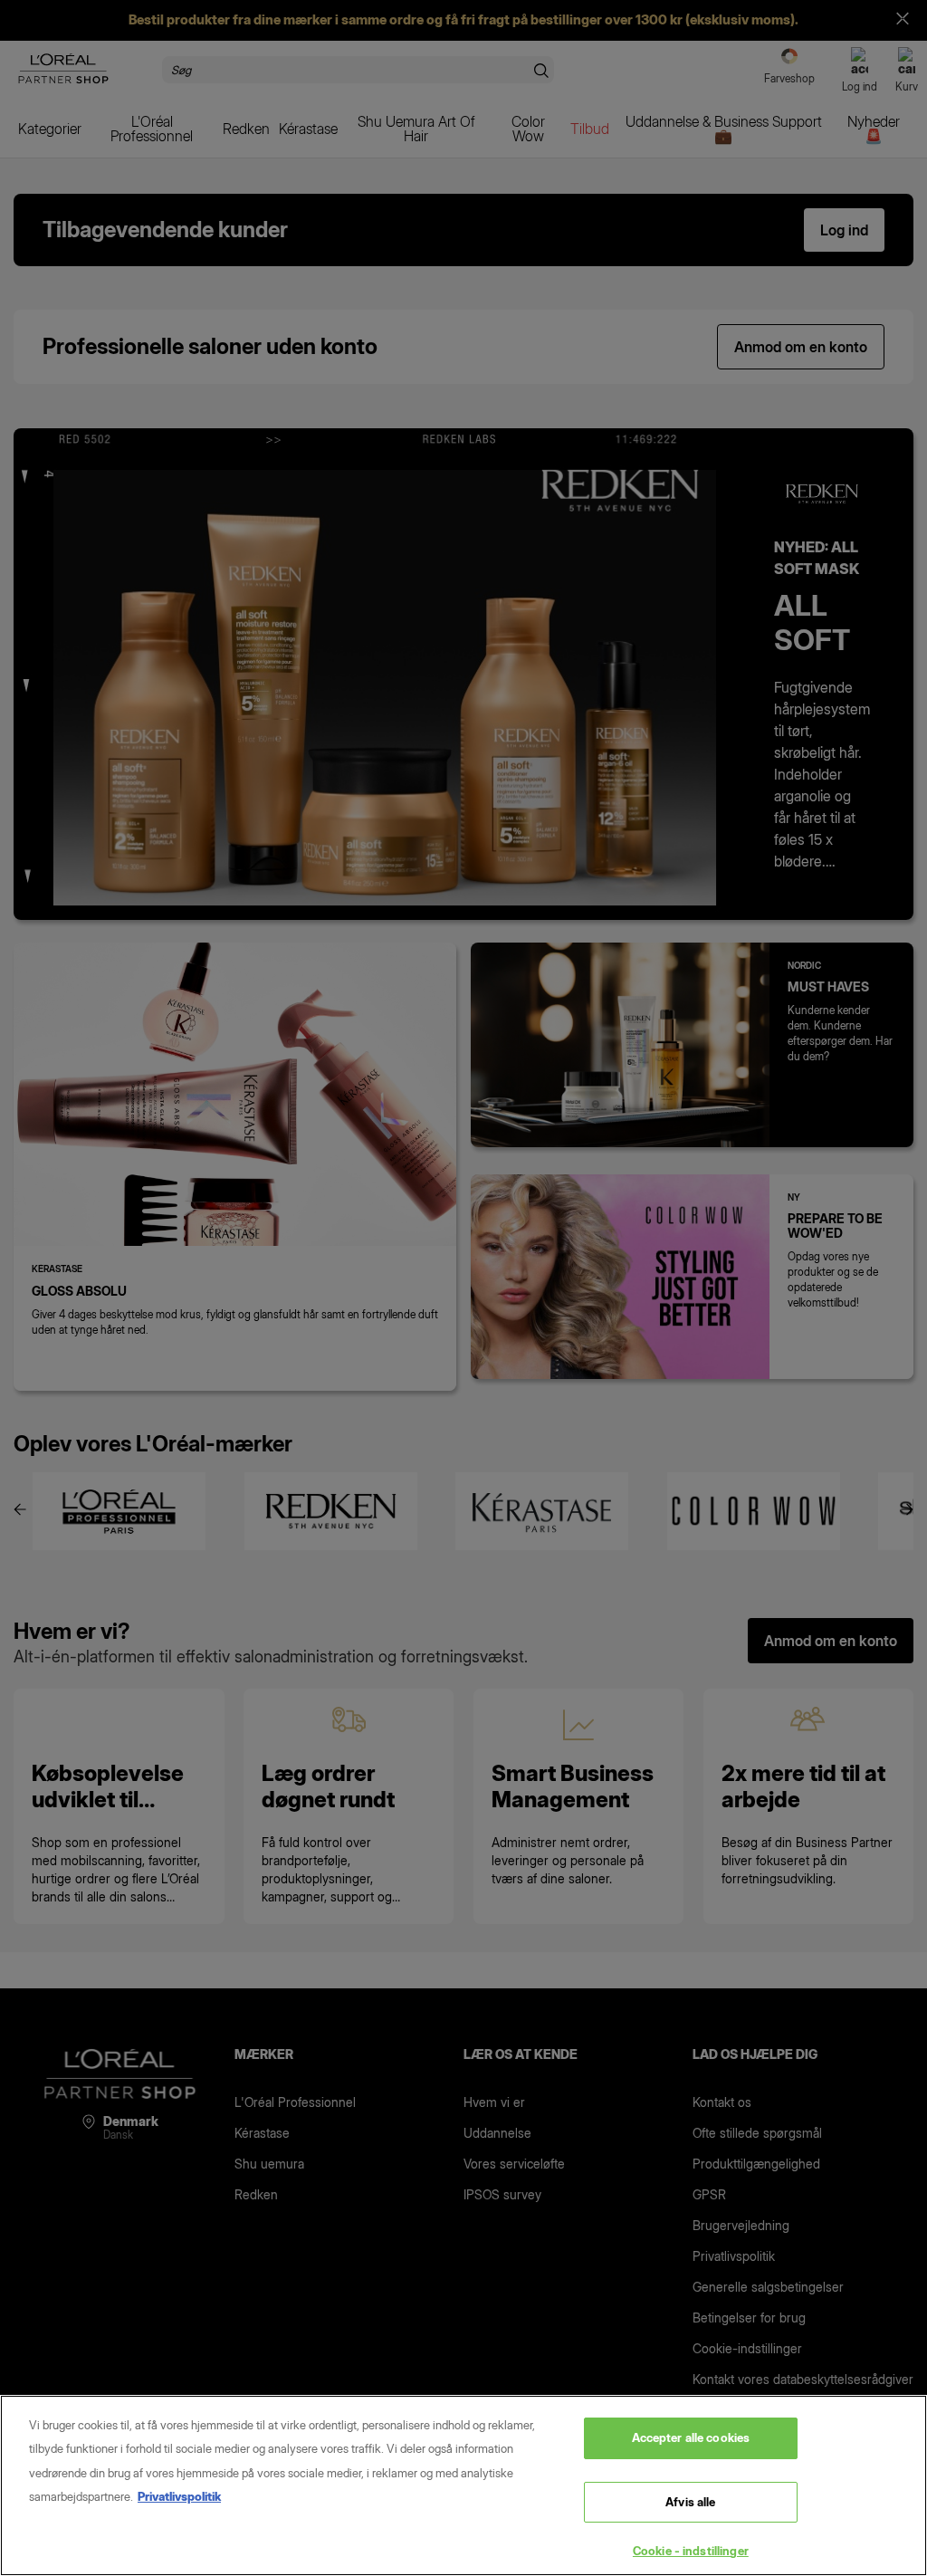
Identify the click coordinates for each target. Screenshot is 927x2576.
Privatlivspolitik (179, 2496)
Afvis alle (690, 2502)
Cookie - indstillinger (691, 2551)
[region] (463, 2485)
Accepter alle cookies (691, 2437)
